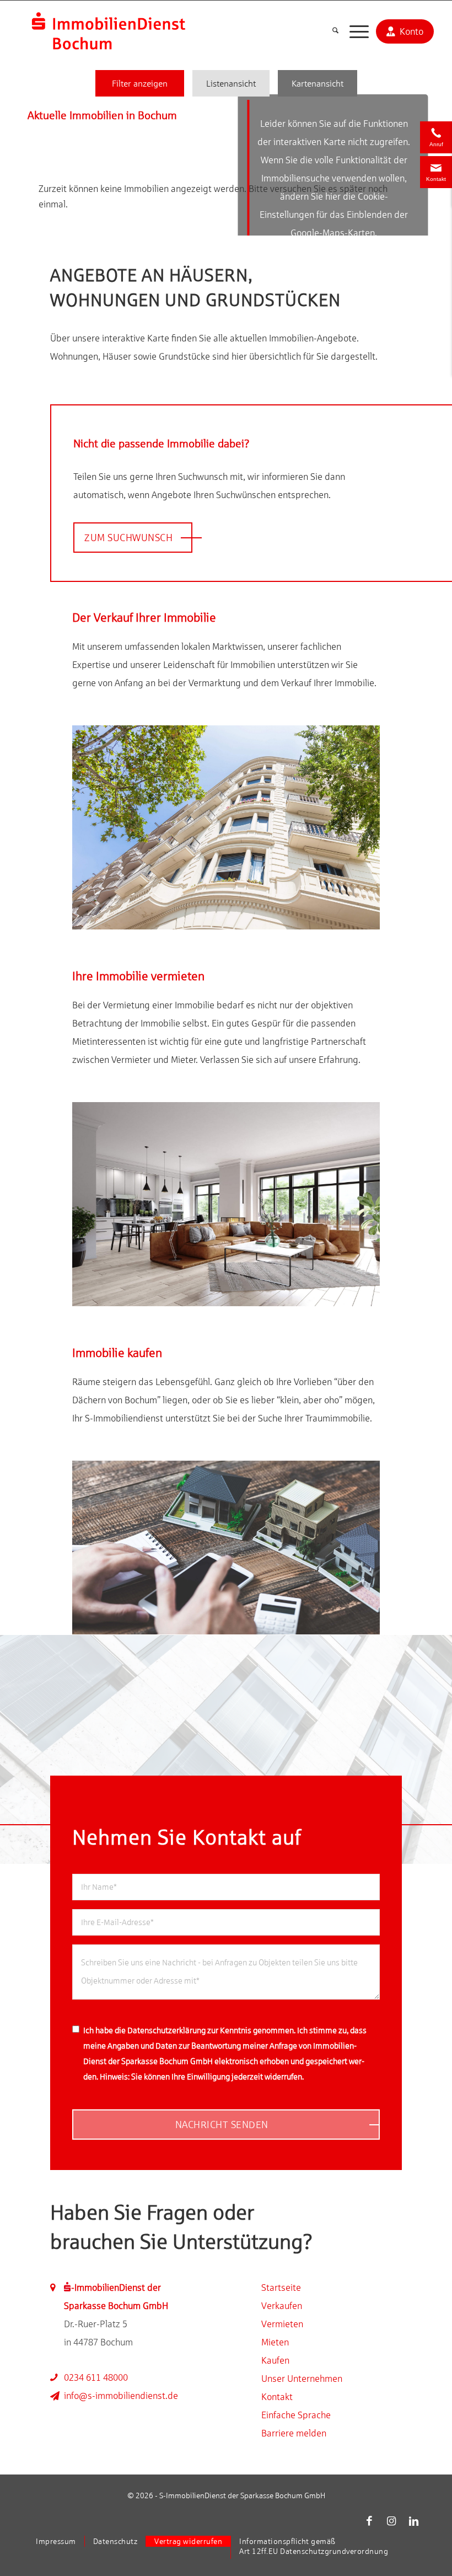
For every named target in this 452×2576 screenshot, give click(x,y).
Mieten (275, 2342)
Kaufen (275, 2360)
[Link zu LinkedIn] (413, 2521)
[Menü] (354, 31)
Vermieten (282, 2324)
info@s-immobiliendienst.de (121, 2396)
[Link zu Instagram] (391, 2521)
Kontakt (277, 2397)
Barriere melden (294, 2433)
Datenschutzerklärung (166, 2030)
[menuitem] (330, 31)
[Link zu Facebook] (369, 2521)
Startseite (281, 2288)
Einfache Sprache (296, 2415)
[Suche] (330, 31)
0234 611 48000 (96, 2377)
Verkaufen (282, 2306)
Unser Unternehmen (302, 2379)
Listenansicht (231, 83)
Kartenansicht (318, 83)
